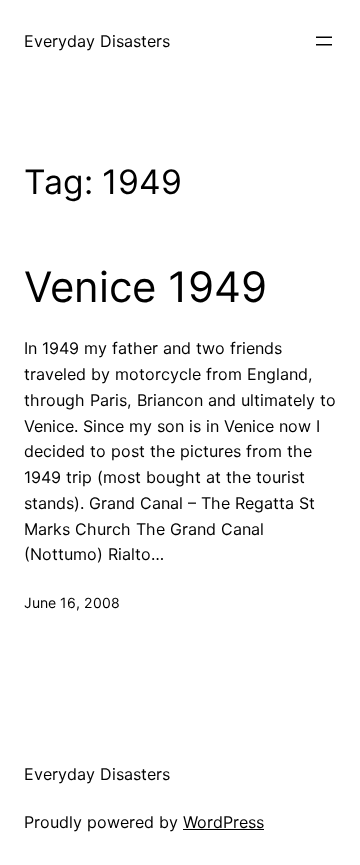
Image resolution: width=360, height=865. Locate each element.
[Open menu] (324, 41)
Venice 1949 (145, 287)
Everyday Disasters (97, 41)
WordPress (223, 822)
